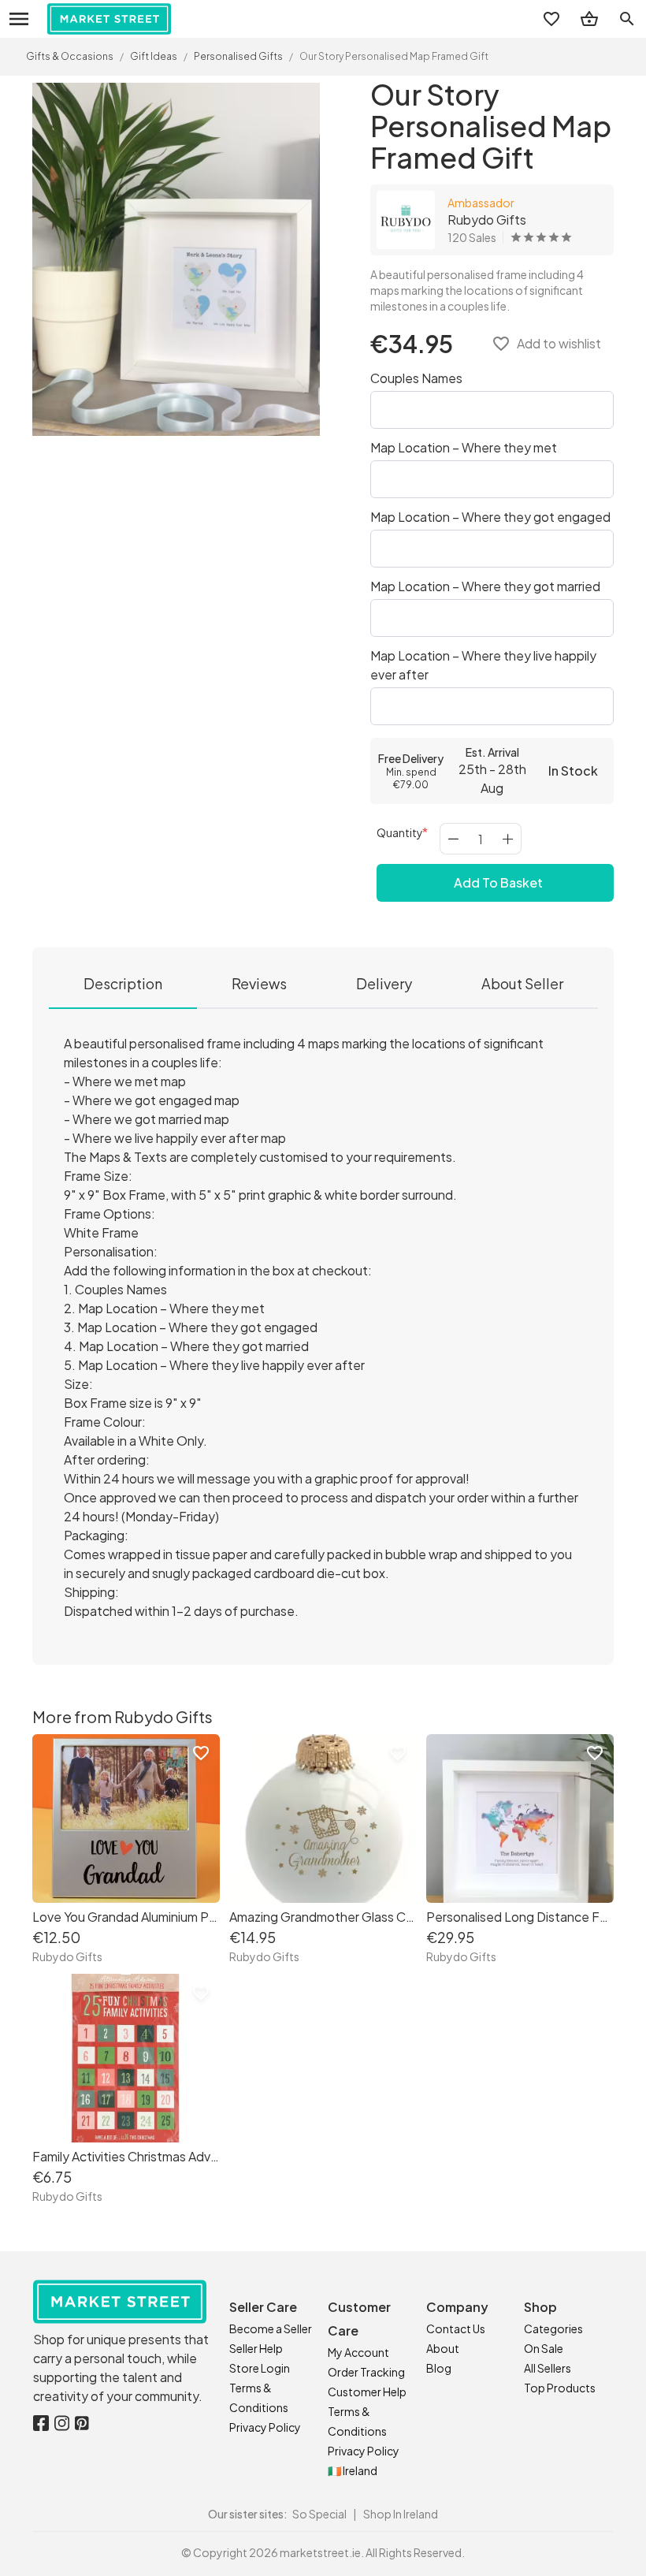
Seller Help (256, 2348)
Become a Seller (271, 2328)
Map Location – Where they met (464, 447)
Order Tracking (366, 2372)
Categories (553, 2328)
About (443, 2348)
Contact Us (456, 2328)
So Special (319, 2514)
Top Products (560, 2388)
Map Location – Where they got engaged (490, 517)
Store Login (260, 2368)
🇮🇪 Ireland (353, 2470)
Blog (439, 2368)
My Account (358, 2352)
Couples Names (416, 378)
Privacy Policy (265, 2427)
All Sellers (548, 2368)
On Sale (544, 2348)
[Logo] (109, 19)
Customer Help (367, 2392)
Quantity (400, 832)
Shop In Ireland (401, 2514)
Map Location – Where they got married (485, 586)
